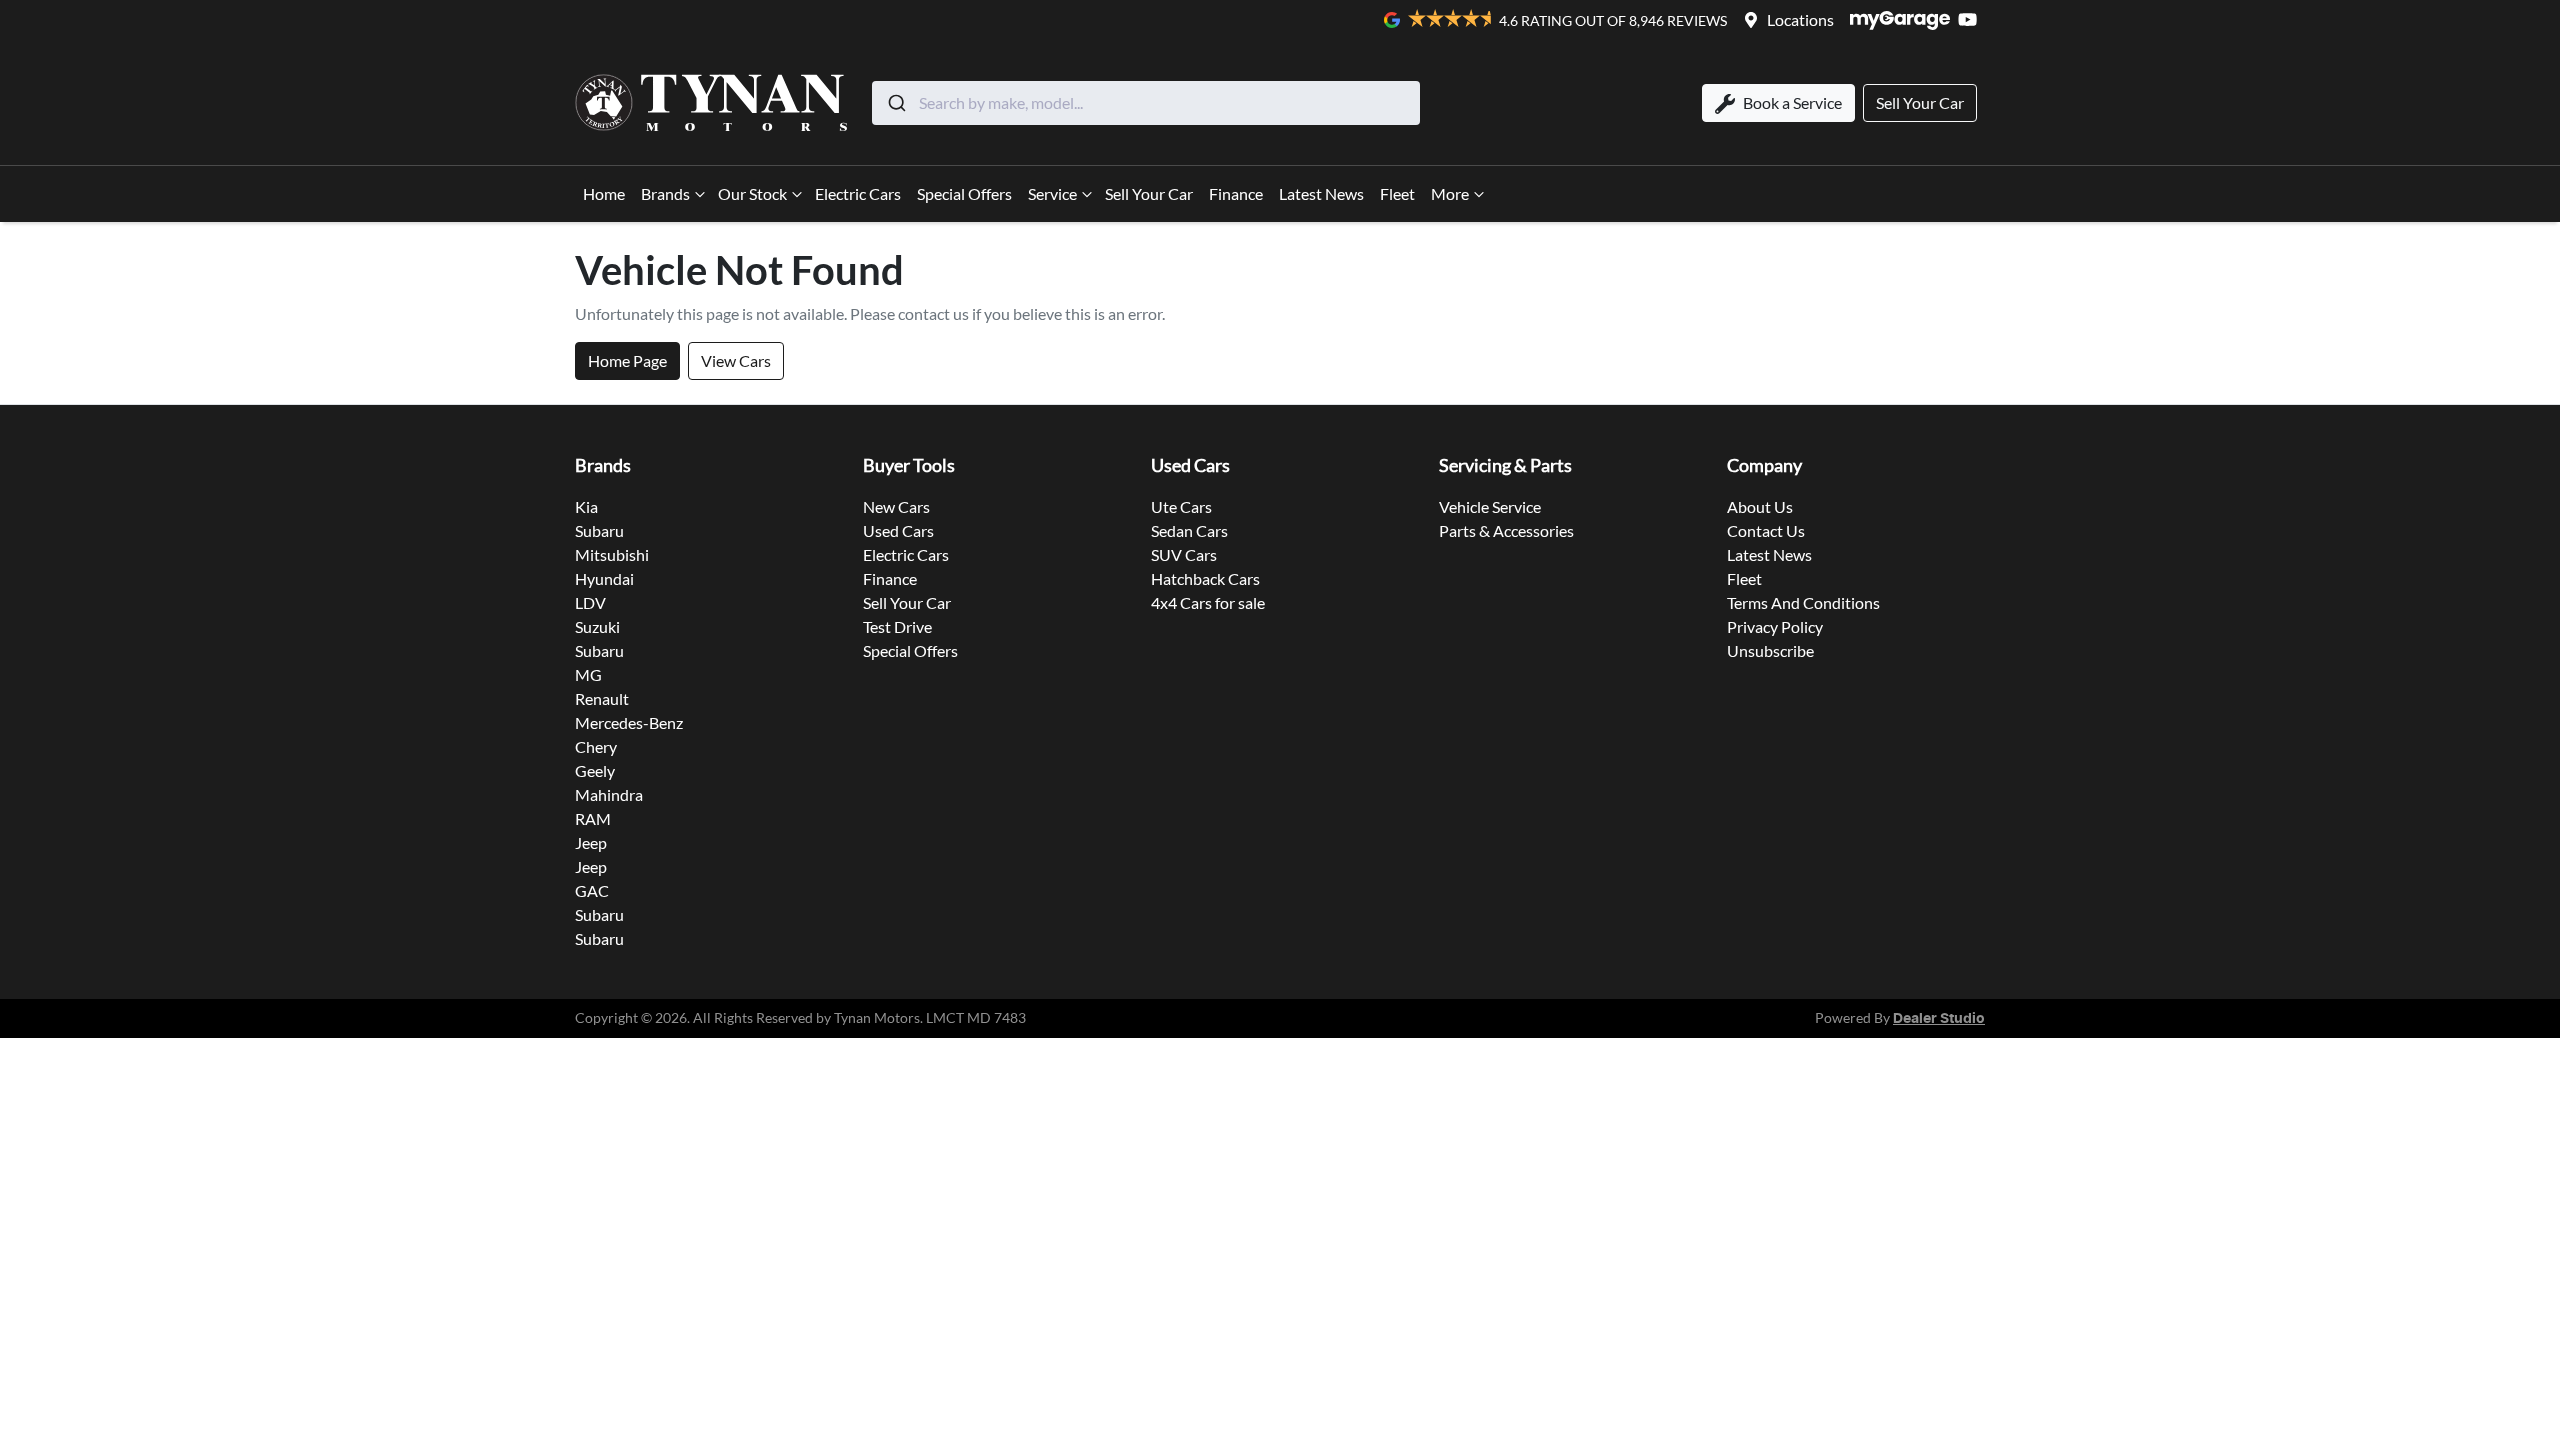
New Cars (896, 506)
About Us (1760, 506)
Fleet (1397, 193)
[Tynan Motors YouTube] (1971, 19)
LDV (590, 602)
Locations (1800, 19)
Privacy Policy (1775, 626)
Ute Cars (1181, 506)
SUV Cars (1184, 554)
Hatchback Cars (1205, 578)
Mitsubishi (612, 554)
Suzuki (597, 626)
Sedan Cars (1189, 530)
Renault (602, 698)
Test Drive (897, 626)
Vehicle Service (1490, 506)
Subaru (599, 530)
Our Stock (752, 193)
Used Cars (898, 530)
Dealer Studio (1939, 1019)
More (1450, 193)
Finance (1236, 193)
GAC (592, 890)
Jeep (591, 842)
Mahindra (609, 794)
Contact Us (1766, 530)
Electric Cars (858, 193)
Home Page (627, 360)
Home (604, 193)
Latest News (1321, 193)
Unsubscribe (1770, 650)
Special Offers (964, 193)
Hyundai (604, 578)
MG (588, 674)
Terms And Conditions (1803, 602)
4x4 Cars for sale (1208, 602)
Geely (595, 770)
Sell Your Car (1149, 193)
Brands (665, 193)
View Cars (736, 360)
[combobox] (1146, 103)
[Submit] (895, 103)
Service (1052, 193)
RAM (593, 818)
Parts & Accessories (1506, 530)
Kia (586, 506)
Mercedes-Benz (629, 722)
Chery (596, 746)
